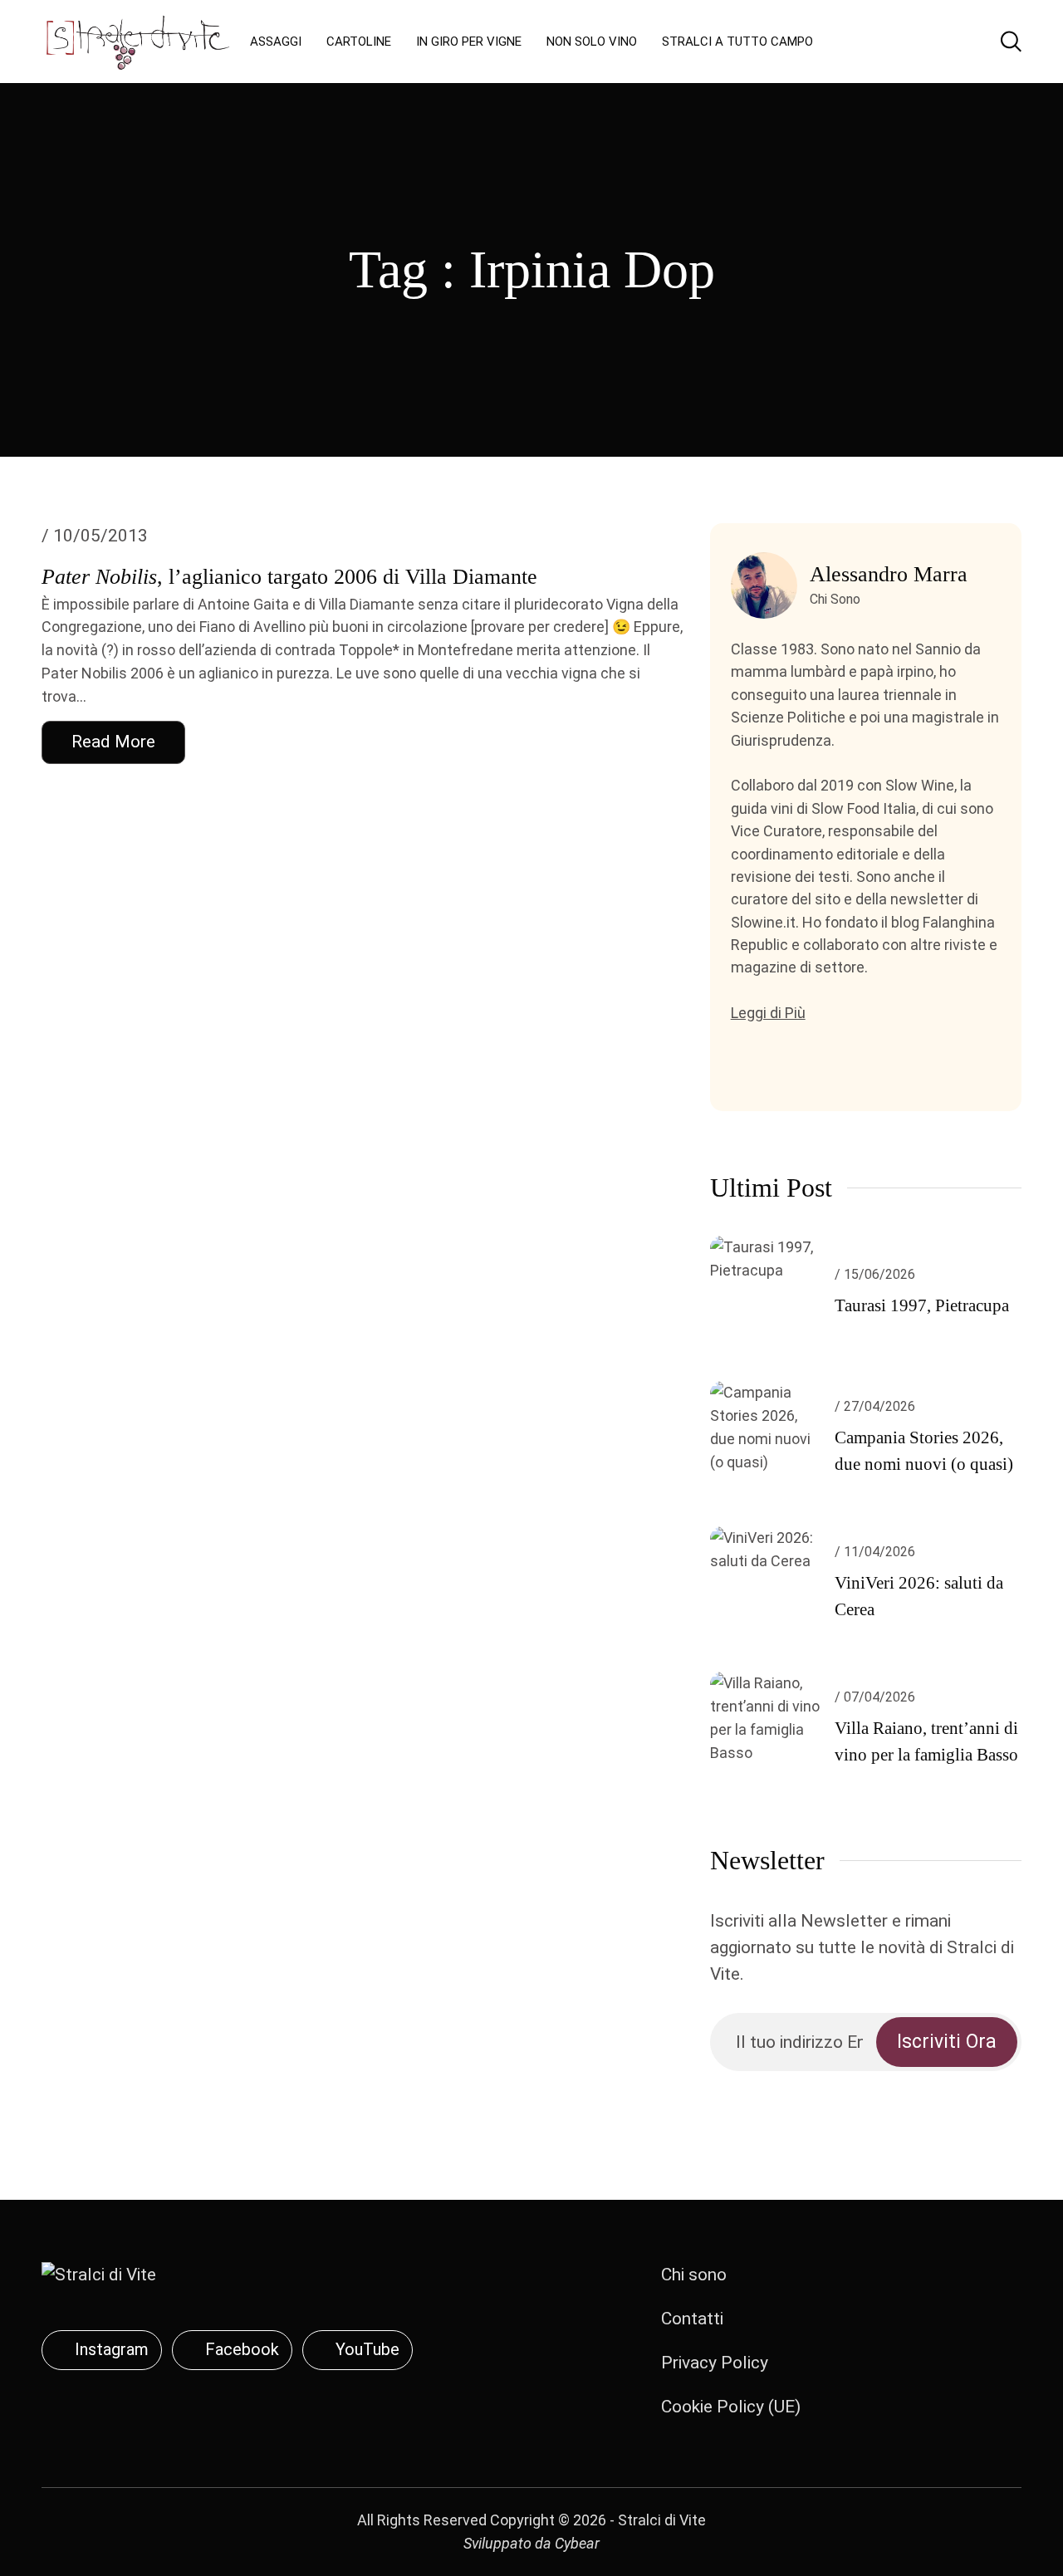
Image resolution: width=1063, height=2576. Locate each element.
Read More (113, 742)
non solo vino (592, 42)
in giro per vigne (469, 42)
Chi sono (694, 2275)
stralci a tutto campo (737, 42)
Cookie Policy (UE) (731, 2407)
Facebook (242, 2349)
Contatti (692, 2319)
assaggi (276, 42)
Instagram (112, 2349)
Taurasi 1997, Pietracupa (922, 1305)
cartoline (359, 42)
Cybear (577, 2543)
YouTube (367, 2349)
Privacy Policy (715, 2363)
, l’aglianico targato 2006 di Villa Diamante (289, 577)
